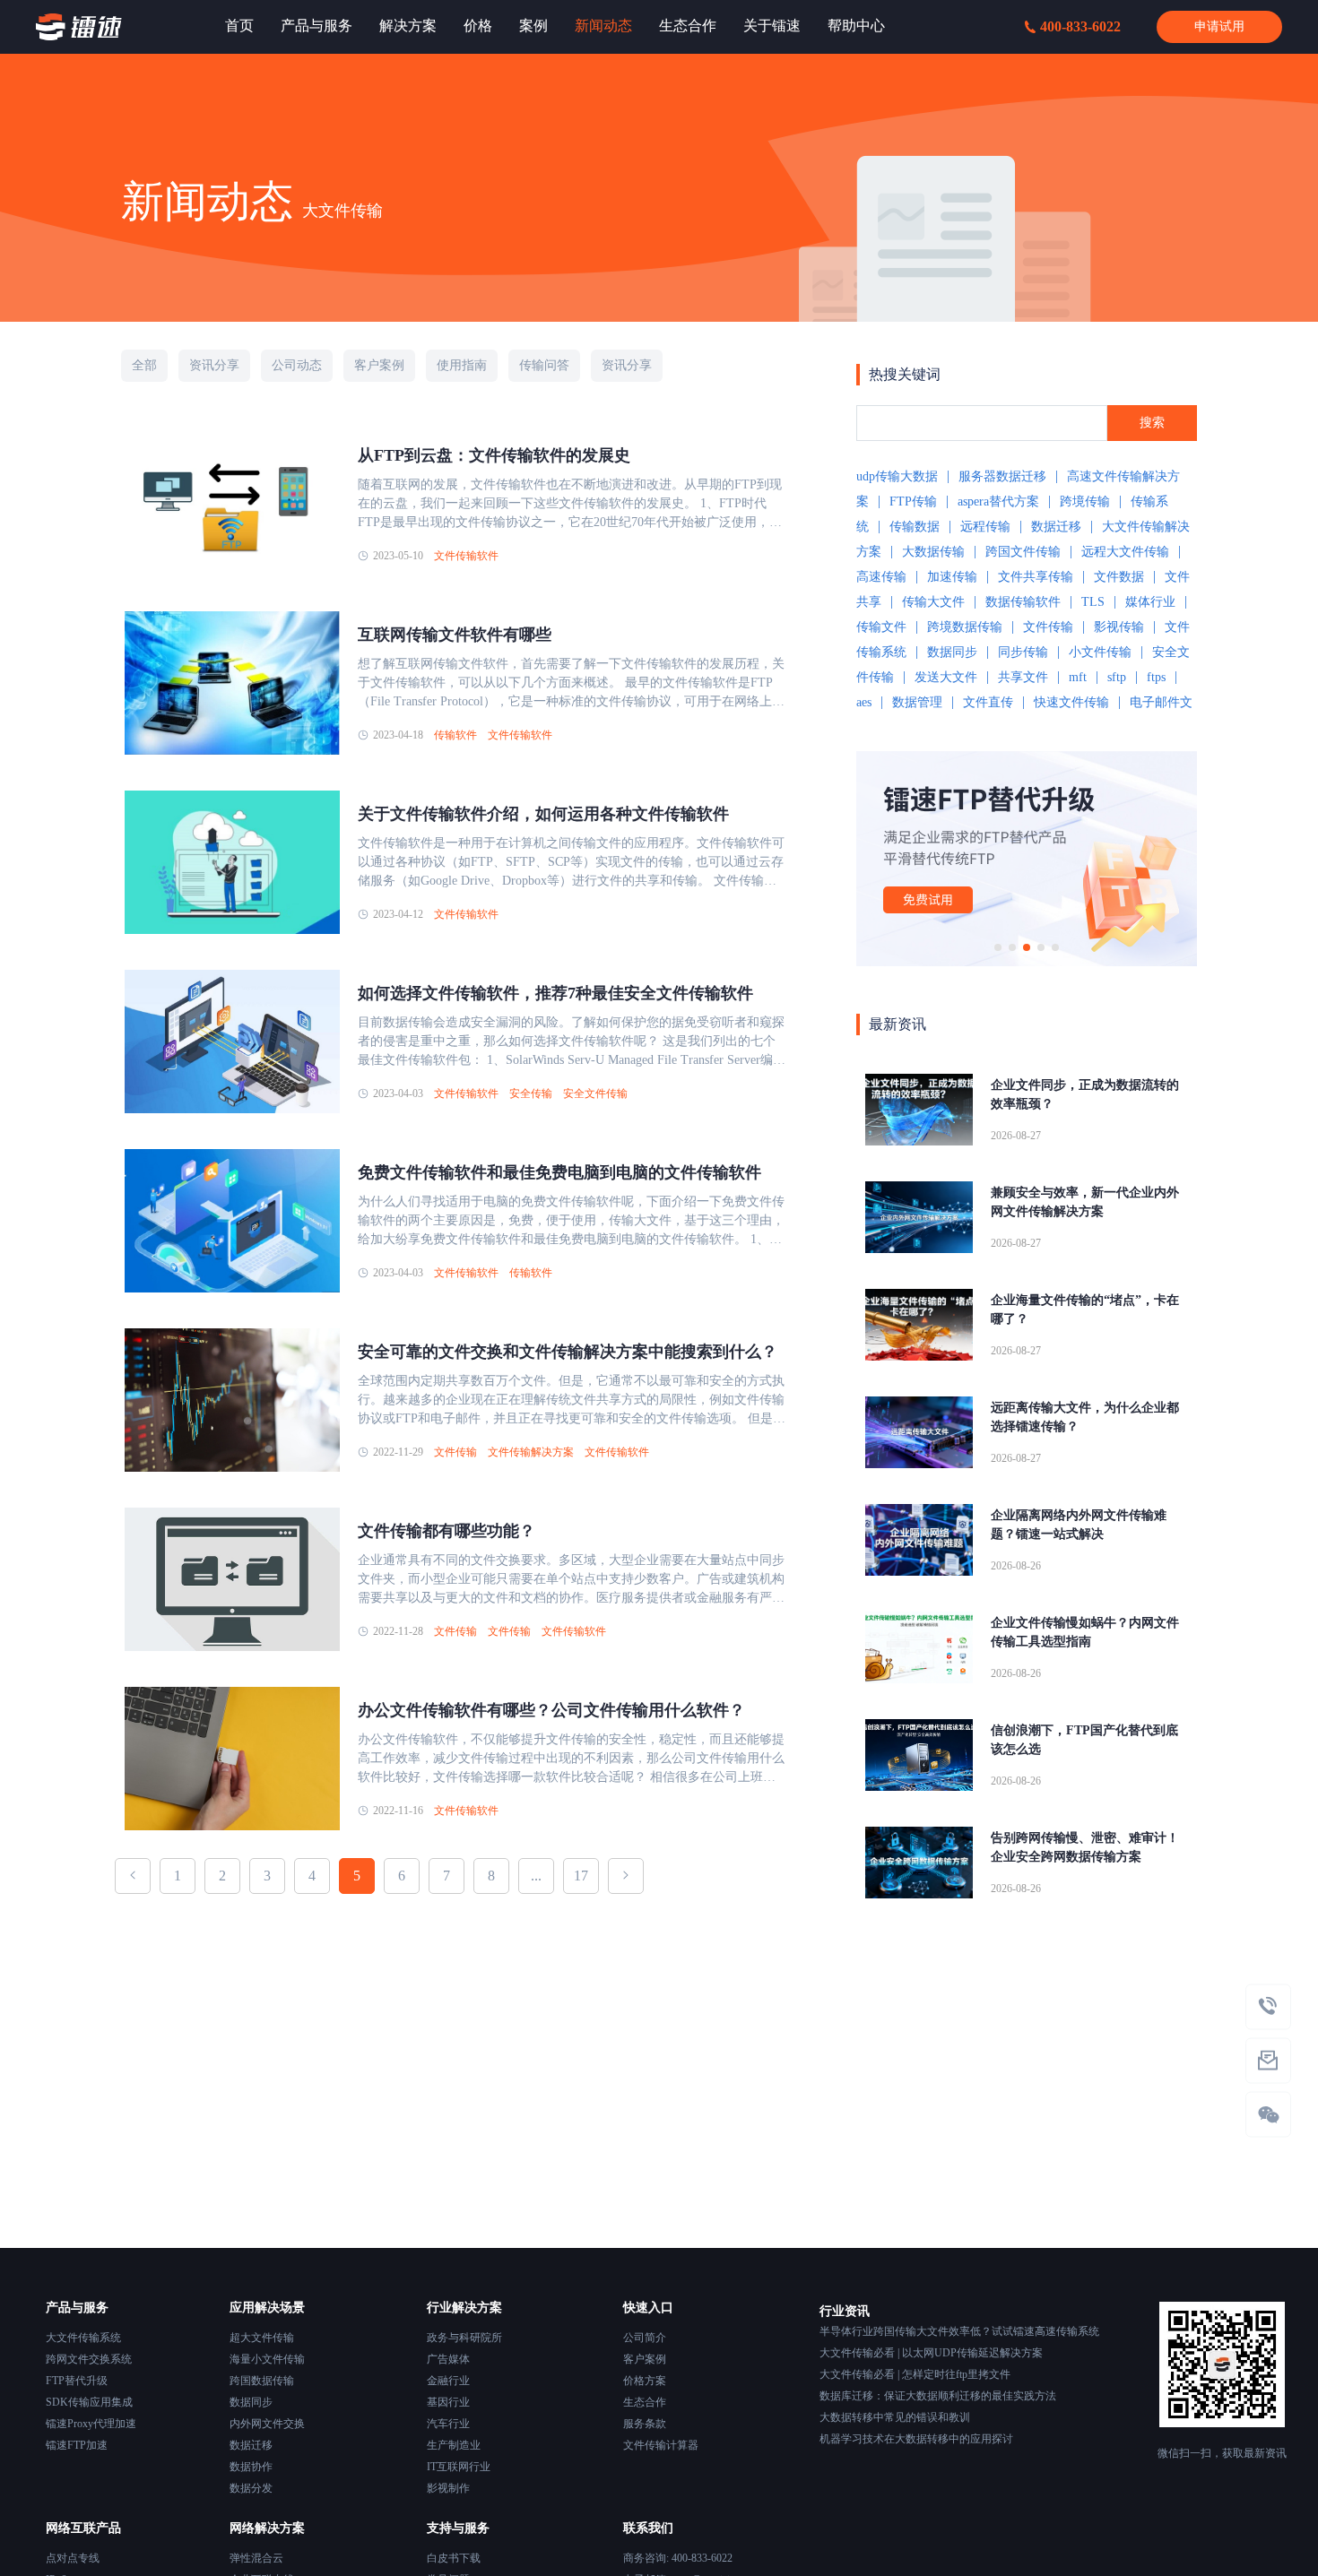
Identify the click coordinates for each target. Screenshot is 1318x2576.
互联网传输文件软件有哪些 (455, 635)
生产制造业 (454, 2445)
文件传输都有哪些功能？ (447, 1531)
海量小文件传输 (267, 2359)
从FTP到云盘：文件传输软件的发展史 (494, 455)
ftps (1156, 677)
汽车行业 (448, 2424)
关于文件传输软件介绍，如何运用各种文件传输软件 (543, 814)
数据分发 (251, 2488)
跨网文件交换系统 (89, 2359)
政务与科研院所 (464, 2338)
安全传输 (531, 1094)
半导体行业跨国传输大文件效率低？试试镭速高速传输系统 (959, 2331)
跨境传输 (1085, 501)
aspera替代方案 (998, 501)
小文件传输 (1100, 652)
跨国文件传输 (1023, 552)
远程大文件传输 (1125, 552)
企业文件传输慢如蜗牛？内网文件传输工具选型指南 (1085, 1632)
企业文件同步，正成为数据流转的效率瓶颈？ (1085, 1094)
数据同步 (952, 652)
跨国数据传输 (262, 2381)
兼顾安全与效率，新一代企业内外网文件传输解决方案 (1085, 1202)
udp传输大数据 (897, 476)
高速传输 (881, 577)
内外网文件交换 (267, 2424)
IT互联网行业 (459, 2467)
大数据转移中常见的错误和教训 (895, 2417)
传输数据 (915, 527)
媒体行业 (1150, 602)
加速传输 (952, 577)
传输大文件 (933, 602)
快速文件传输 (1071, 702)
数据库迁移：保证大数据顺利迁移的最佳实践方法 (938, 2396)
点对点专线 (73, 2558)
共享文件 (1023, 677)
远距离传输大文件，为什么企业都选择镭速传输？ (1085, 1417)
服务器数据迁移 (1002, 476)
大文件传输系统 (83, 2338)
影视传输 (1119, 627)
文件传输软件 (466, 556)
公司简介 (645, 2338)
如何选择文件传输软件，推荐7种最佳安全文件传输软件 (555, 993)
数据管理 (917, 702)
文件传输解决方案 (531, 1452)
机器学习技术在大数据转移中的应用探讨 (916, 2439)
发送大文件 (946, 677)
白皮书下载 (454, 2558)
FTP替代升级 (77, 2381)
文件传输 (455, 1452)
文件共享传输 (1036, 577)
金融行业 (448, 2381)
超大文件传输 (262, 2338)
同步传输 (1023, 652)
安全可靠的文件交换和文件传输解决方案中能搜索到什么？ (568, 1352)
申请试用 (1219, 26)
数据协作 (251, 2467)
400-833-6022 (1080, 26)
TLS (1093, 602)
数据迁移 (1056, 527)
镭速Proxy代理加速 (91, 2424)
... (536, 1876)
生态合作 (645, 2402)
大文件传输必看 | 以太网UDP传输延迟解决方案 (931, 2353)
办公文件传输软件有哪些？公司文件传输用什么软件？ (551, 1710)
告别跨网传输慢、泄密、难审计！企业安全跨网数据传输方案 (1085, 1847)
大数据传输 (933, 552)
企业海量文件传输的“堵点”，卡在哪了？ (1085, 1310)
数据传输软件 (1023, 602)
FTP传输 (913, 501)
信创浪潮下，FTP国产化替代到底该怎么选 (1084, 1740)
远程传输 (985, 527)
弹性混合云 (256, 2558)
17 (581, 1876)
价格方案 (645, 2381)
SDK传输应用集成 (89, 2402)
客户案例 (645, 2359)
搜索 (1152, 423)
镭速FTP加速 (77, 2445)
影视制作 (448, 2488)
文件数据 (1119, 577)
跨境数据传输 (965, 627)
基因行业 (448, 2402)
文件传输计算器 (661, 2445)
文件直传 (988, 702)
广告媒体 (448, 2359)
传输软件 (455, 735)
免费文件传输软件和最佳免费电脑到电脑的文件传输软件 (559, 1172)
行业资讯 (845, 2311)
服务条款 (645, 2424)
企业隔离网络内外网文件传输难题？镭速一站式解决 (1079, 1525)
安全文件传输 (595, 1094)
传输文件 (881, 627)
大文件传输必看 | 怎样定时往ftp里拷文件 (915, 2374)
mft (1078, 677)
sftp (1117, 677)
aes (864, 702)
